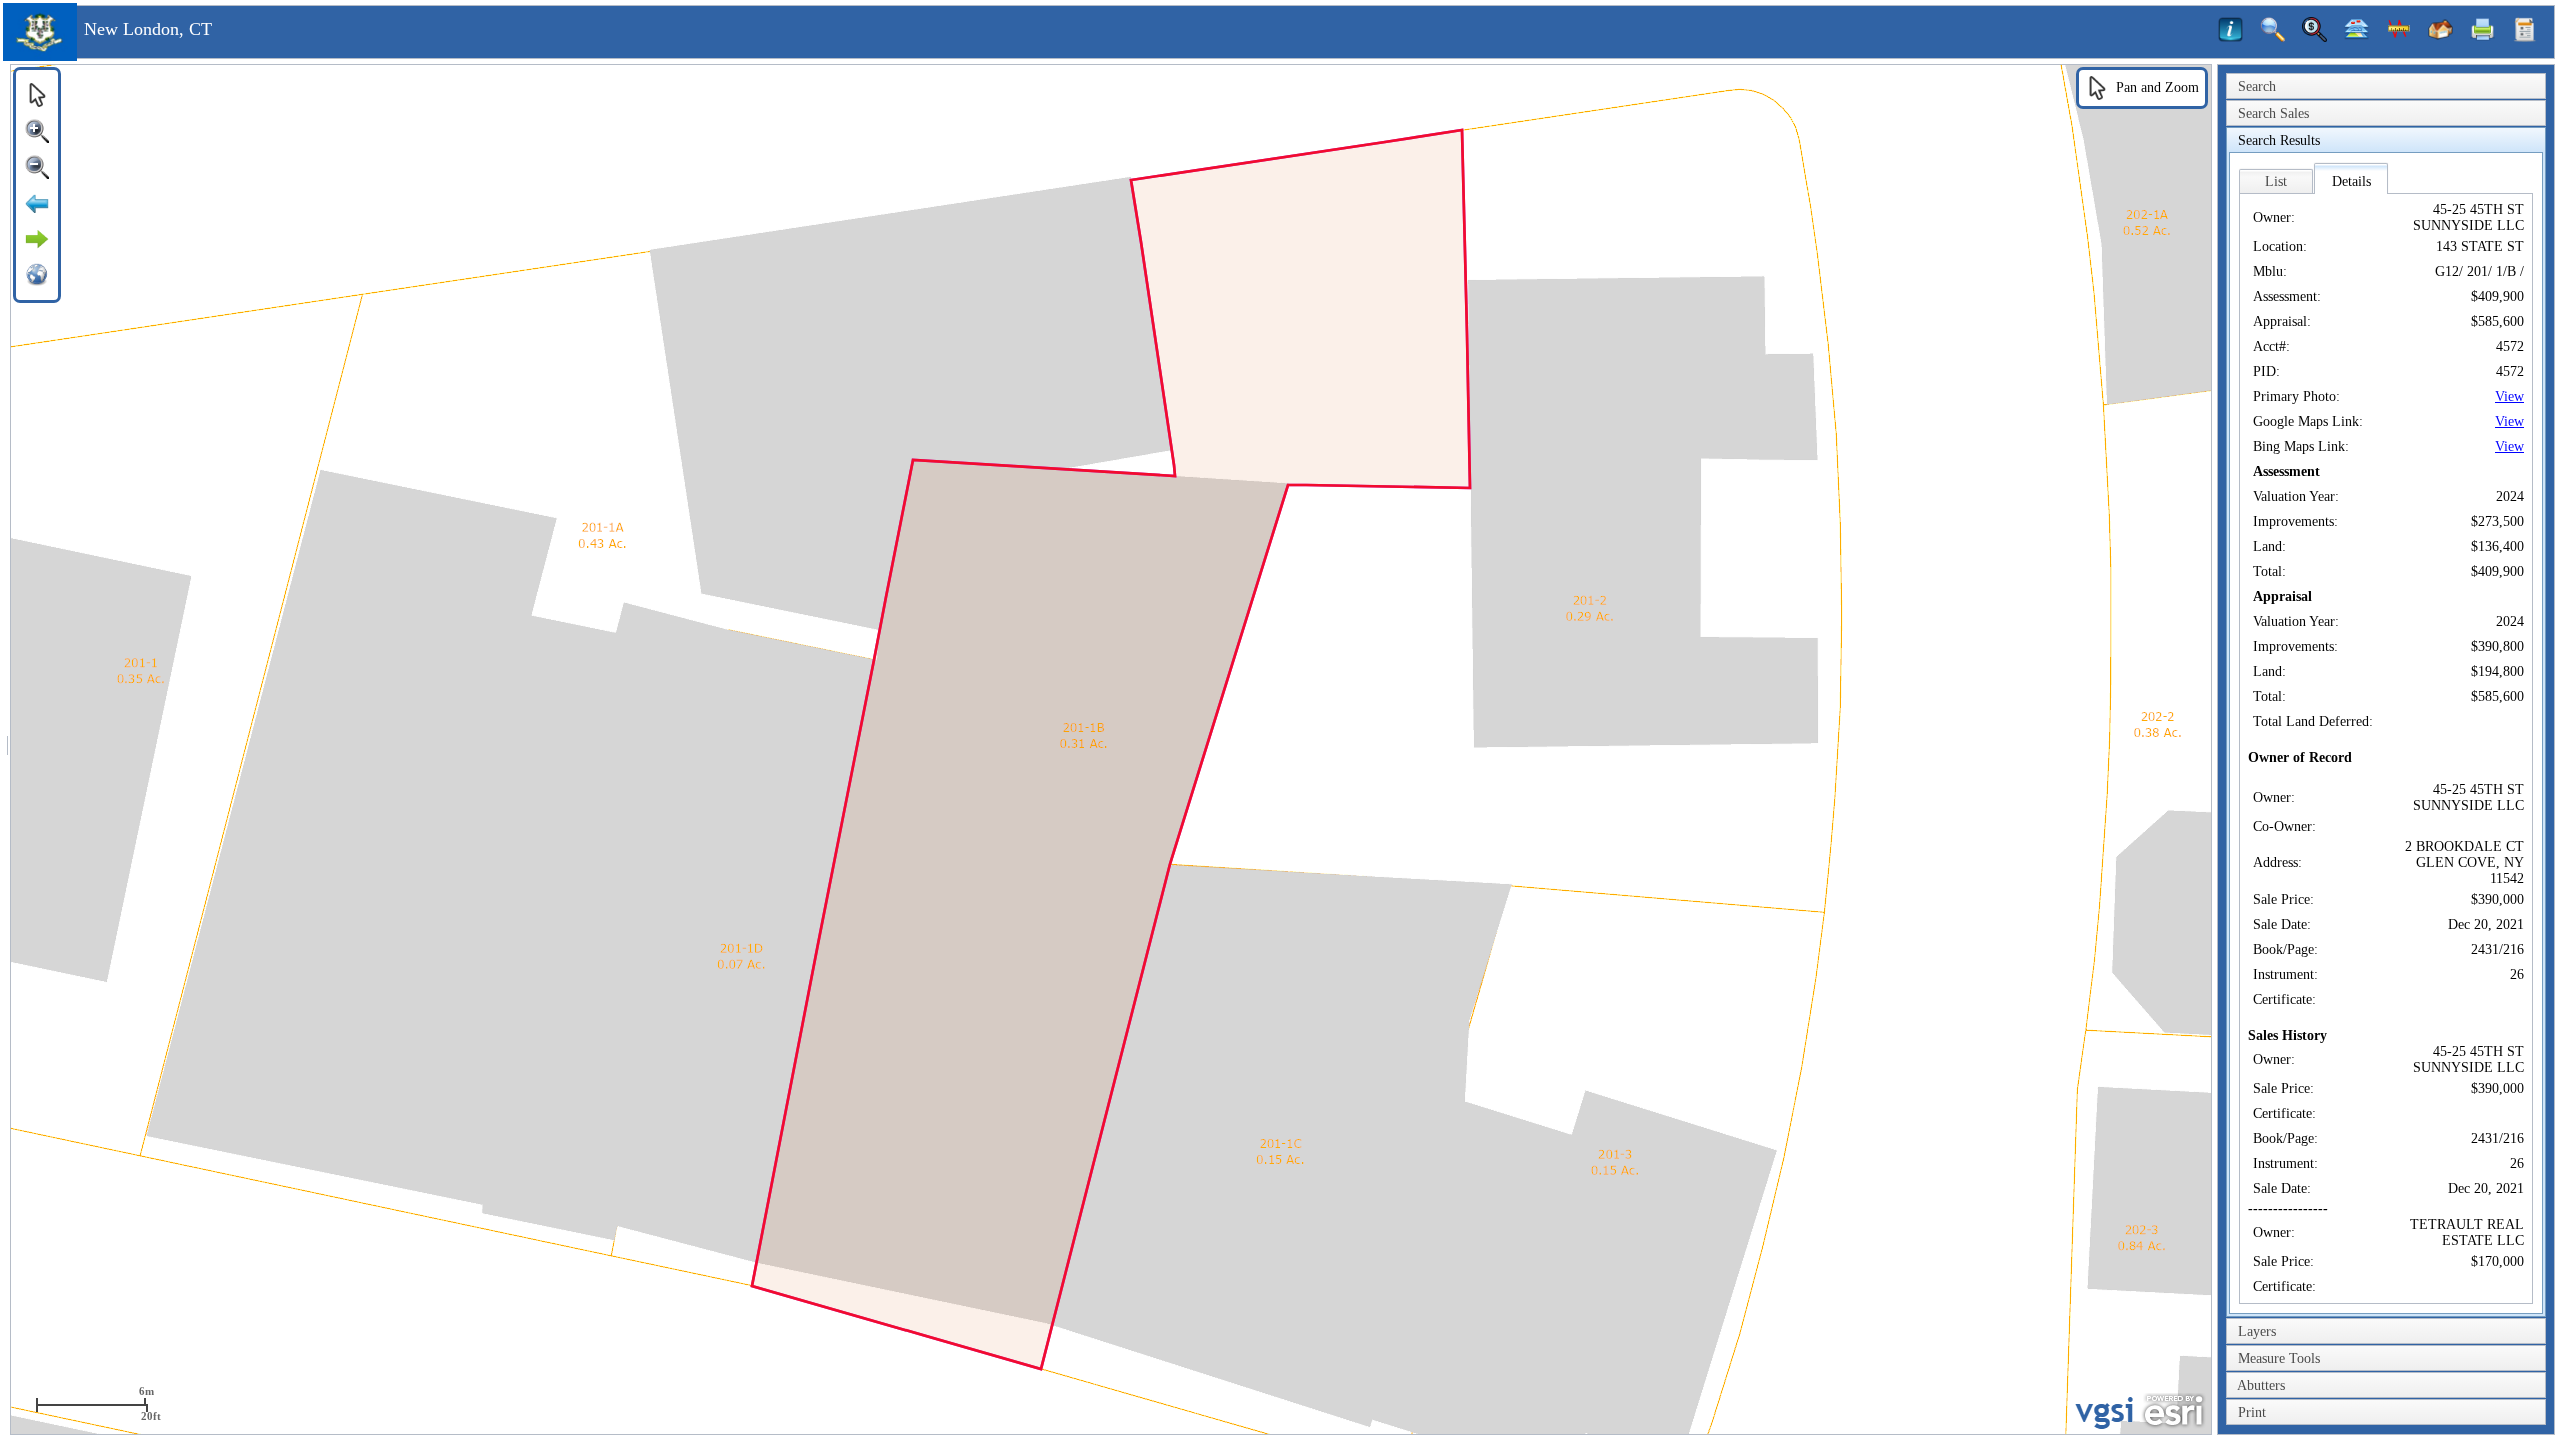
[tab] (2386, 87)
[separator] (7, 749)
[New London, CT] (40, 56)
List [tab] (2276, 181)
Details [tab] (2351, 181)
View (2509, 396)
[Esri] (2173, 1411)
